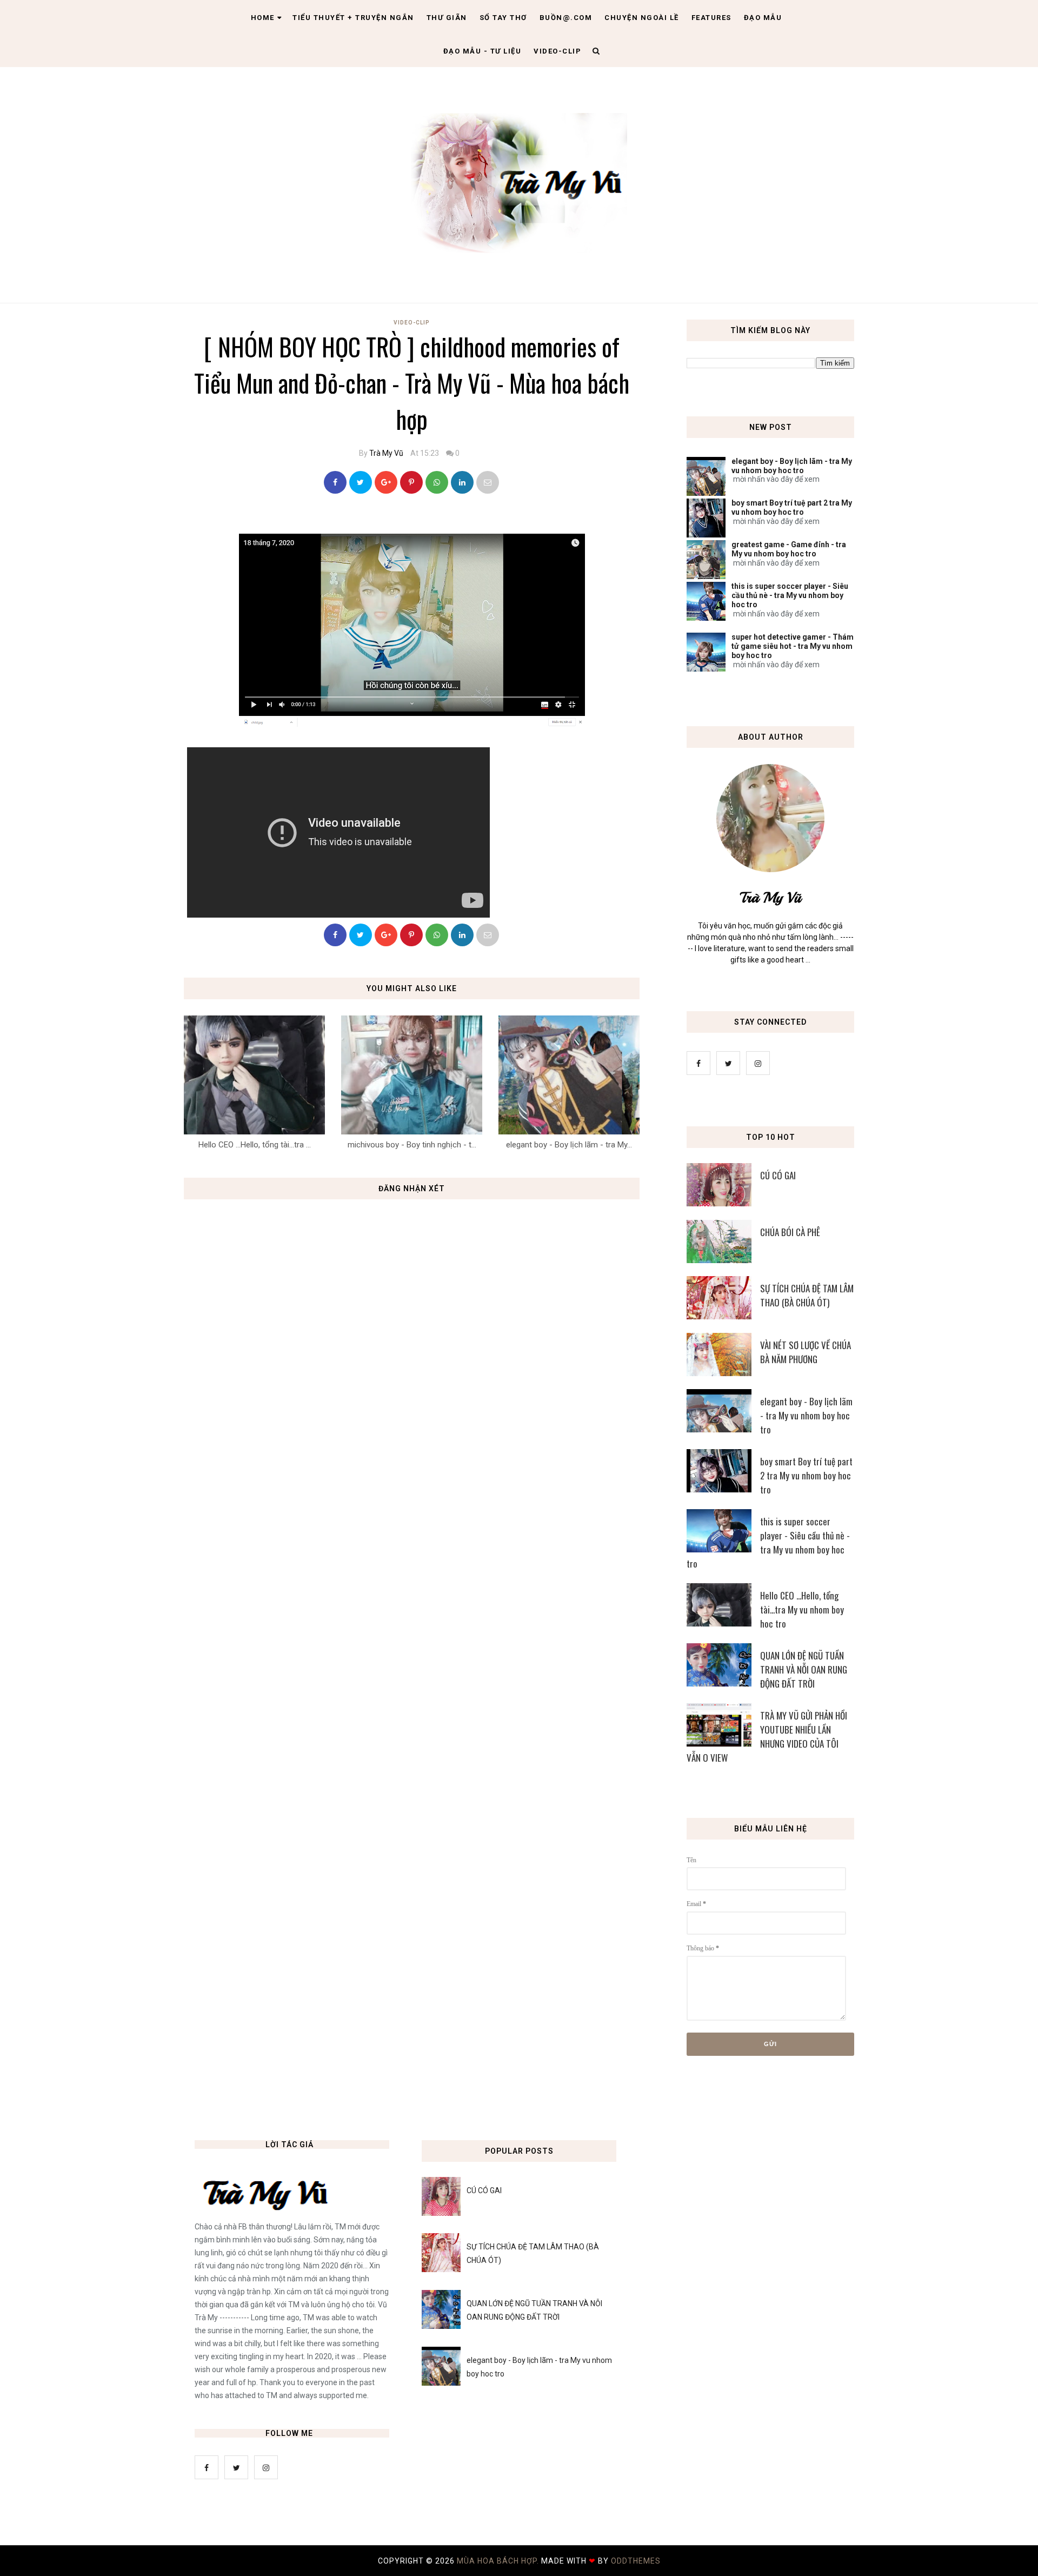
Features (711, 18)
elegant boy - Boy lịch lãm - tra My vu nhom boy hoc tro (792, 466)
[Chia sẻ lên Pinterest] (488, 482)
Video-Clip (412, 323)
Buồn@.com (566, 18)
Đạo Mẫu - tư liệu (483, 51)
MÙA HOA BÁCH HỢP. (499, 2561)
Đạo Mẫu (763, 18)
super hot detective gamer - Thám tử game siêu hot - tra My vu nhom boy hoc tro (793, 646)
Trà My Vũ (386, 453)
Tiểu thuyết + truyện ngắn (353, 18)
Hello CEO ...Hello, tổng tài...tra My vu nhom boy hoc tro (802, 1609)
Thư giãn (447, 18)
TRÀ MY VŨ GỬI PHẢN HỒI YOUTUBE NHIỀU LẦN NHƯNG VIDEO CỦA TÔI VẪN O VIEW (767, 1737)
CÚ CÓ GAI (778, 1175)
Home (263, 18)
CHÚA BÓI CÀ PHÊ (790, 1232)
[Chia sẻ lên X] (361, 482)
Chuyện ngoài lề (642, 18)
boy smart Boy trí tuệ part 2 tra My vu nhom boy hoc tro (792, 507)
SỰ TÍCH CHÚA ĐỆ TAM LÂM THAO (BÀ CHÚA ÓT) (807, 1295)
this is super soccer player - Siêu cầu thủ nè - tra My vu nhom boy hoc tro (790, 595)
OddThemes (636, 2561)
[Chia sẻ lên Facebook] (335, 482)
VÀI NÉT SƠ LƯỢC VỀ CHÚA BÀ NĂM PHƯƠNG (806, 1352)
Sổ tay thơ (503, 18)
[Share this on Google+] (386, 482)
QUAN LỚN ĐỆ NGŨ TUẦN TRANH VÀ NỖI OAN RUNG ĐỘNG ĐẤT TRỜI (804, 1669)
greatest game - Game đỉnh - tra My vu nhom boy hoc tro (789, 549)
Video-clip (557, 51)
